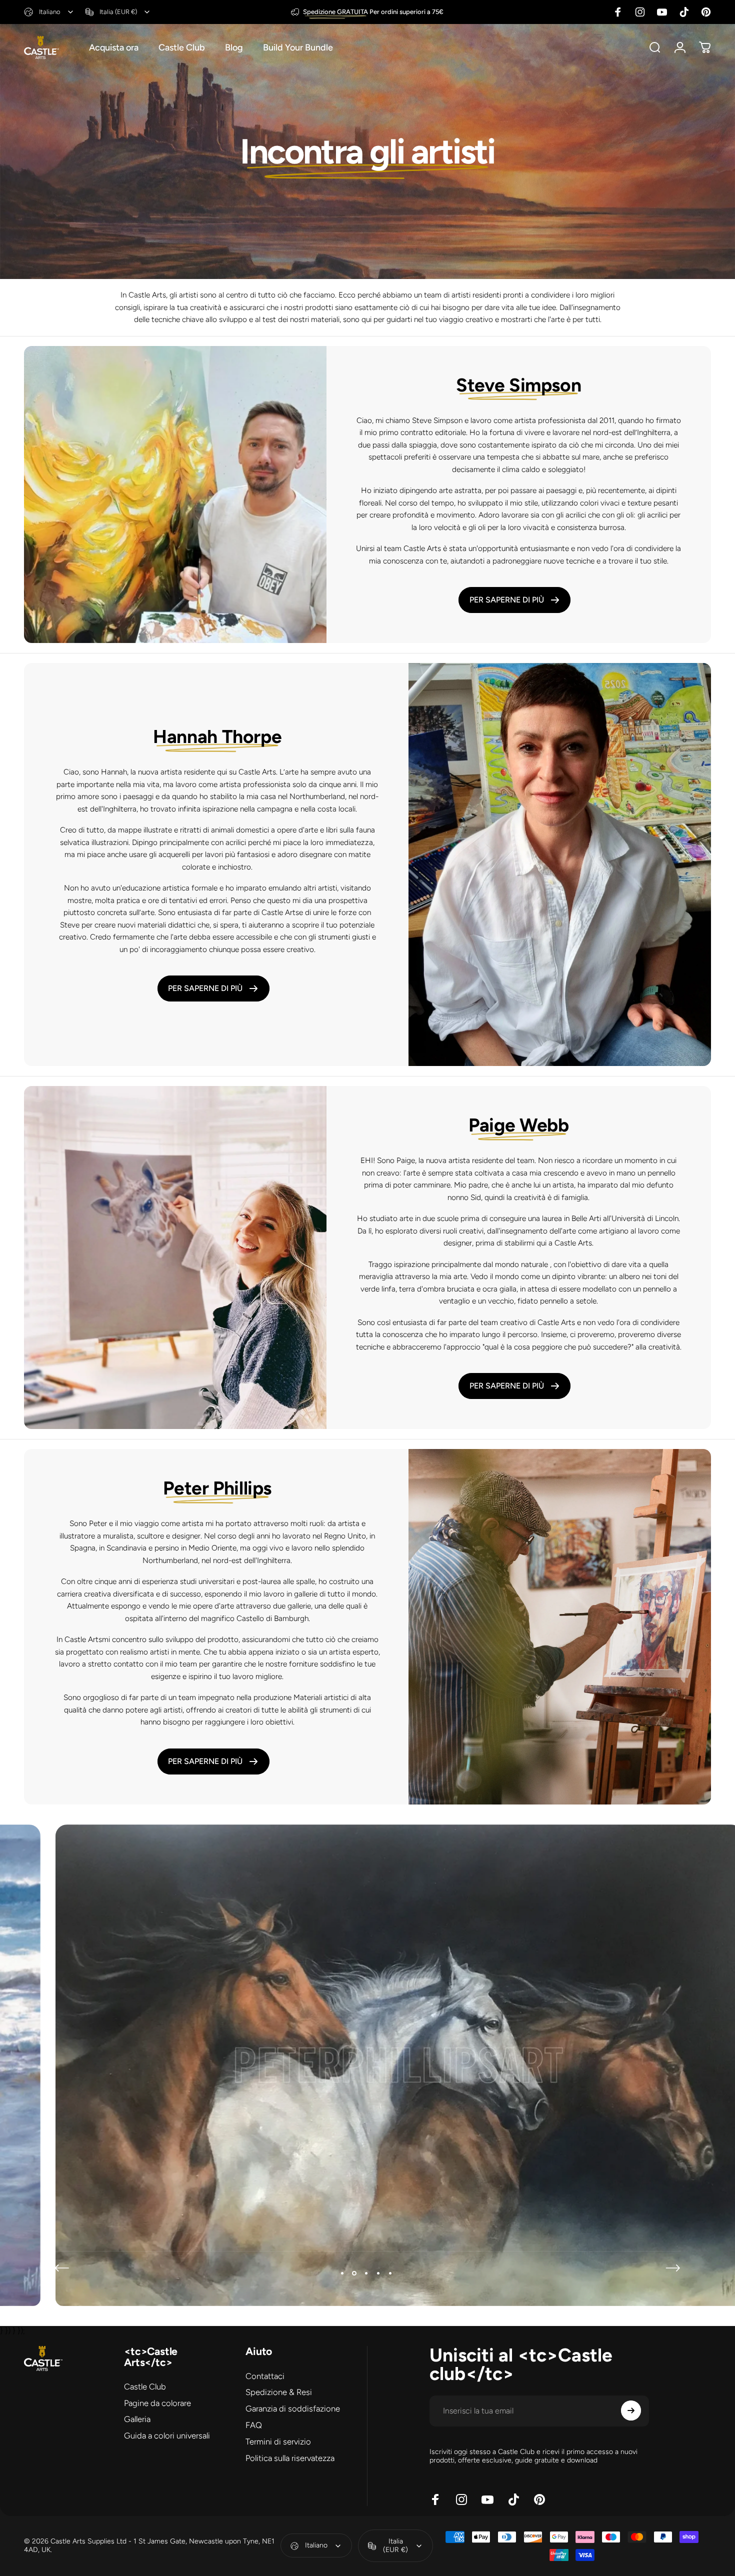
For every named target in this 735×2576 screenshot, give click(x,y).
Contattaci (265, 2376)
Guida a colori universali (167, 2435)
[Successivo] (673, 2268)
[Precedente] (62, 2268)
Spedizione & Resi (279, 2392)
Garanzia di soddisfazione (293, 2408)
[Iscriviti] (631, 2410)
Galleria (137, 2419)
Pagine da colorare (157, 2403)
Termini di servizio (278, 2441)
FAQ (254, 2425)
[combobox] (49, 12)
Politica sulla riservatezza (290, 2457)
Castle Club (145, 2386)
